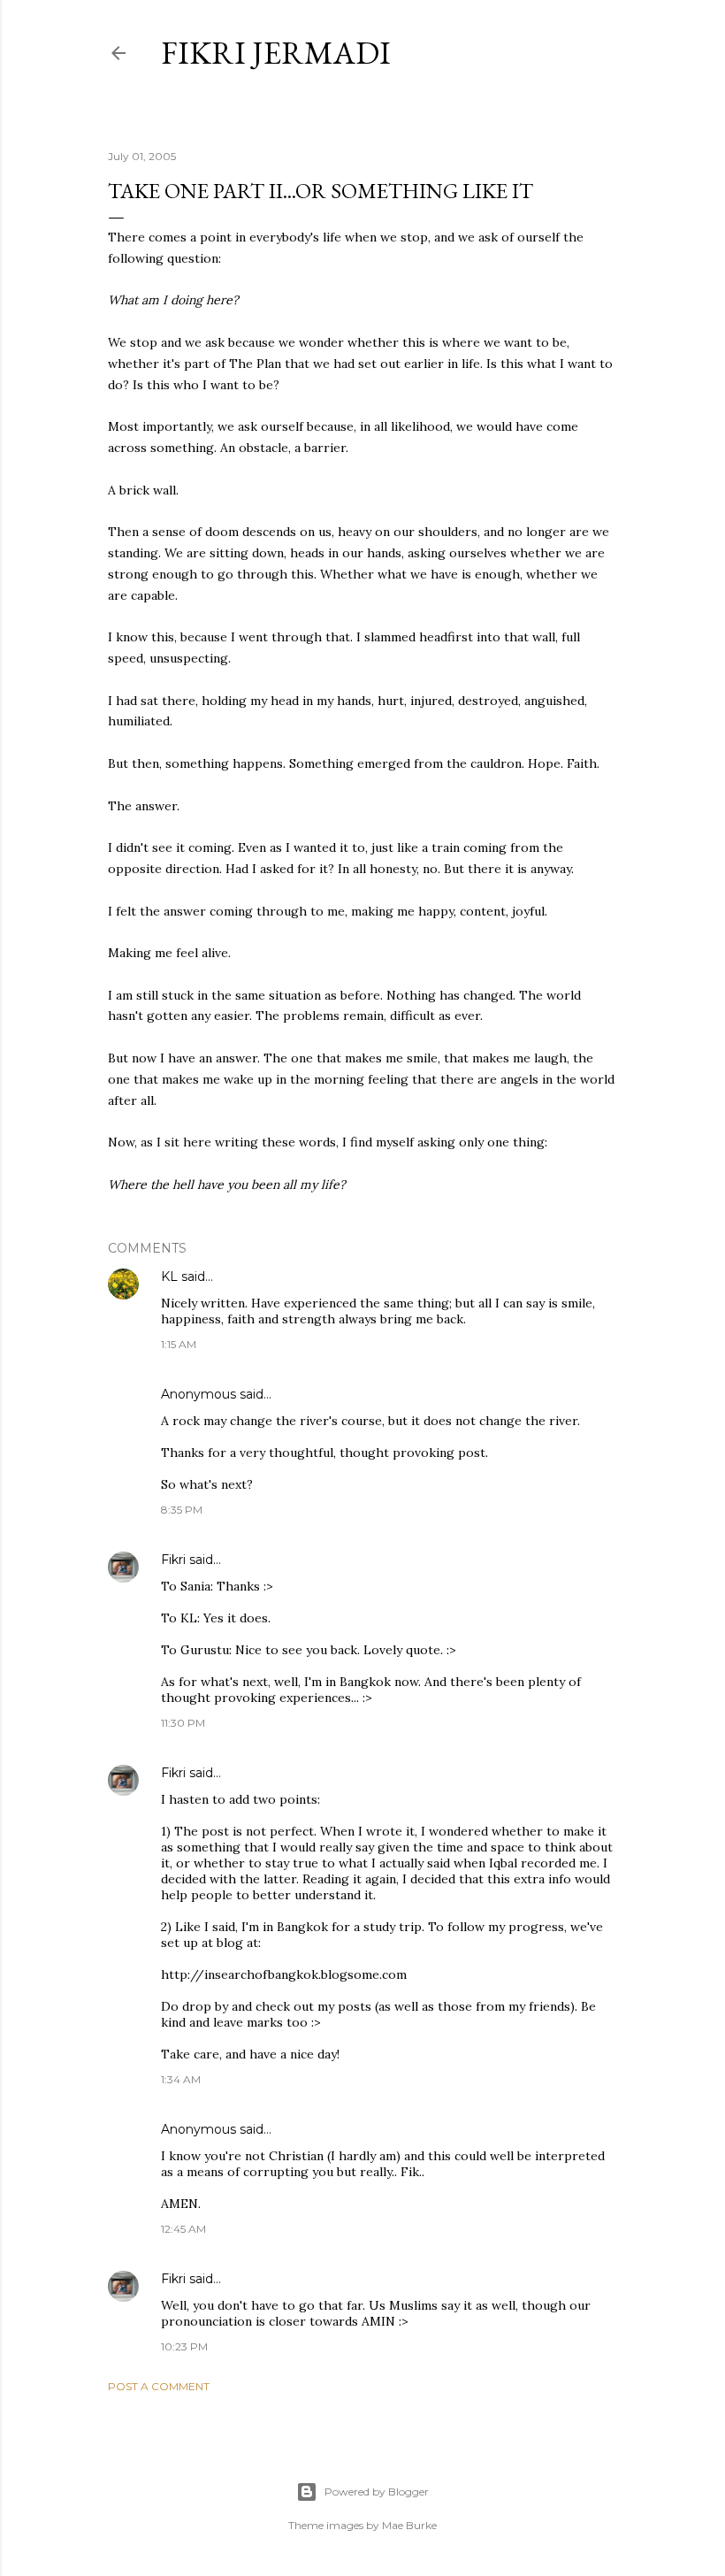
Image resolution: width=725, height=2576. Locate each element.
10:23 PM (184, 2346)
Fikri (173, 1560)
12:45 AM (183, 2229)
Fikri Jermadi (276, 53)
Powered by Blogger (377, 2492)
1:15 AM (179, 1344)
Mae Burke (409, 2525)
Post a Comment (159, 2386)
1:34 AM (181, 2079)
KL (169, 1276)
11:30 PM (183, 1723)
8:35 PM (182, 1510)
